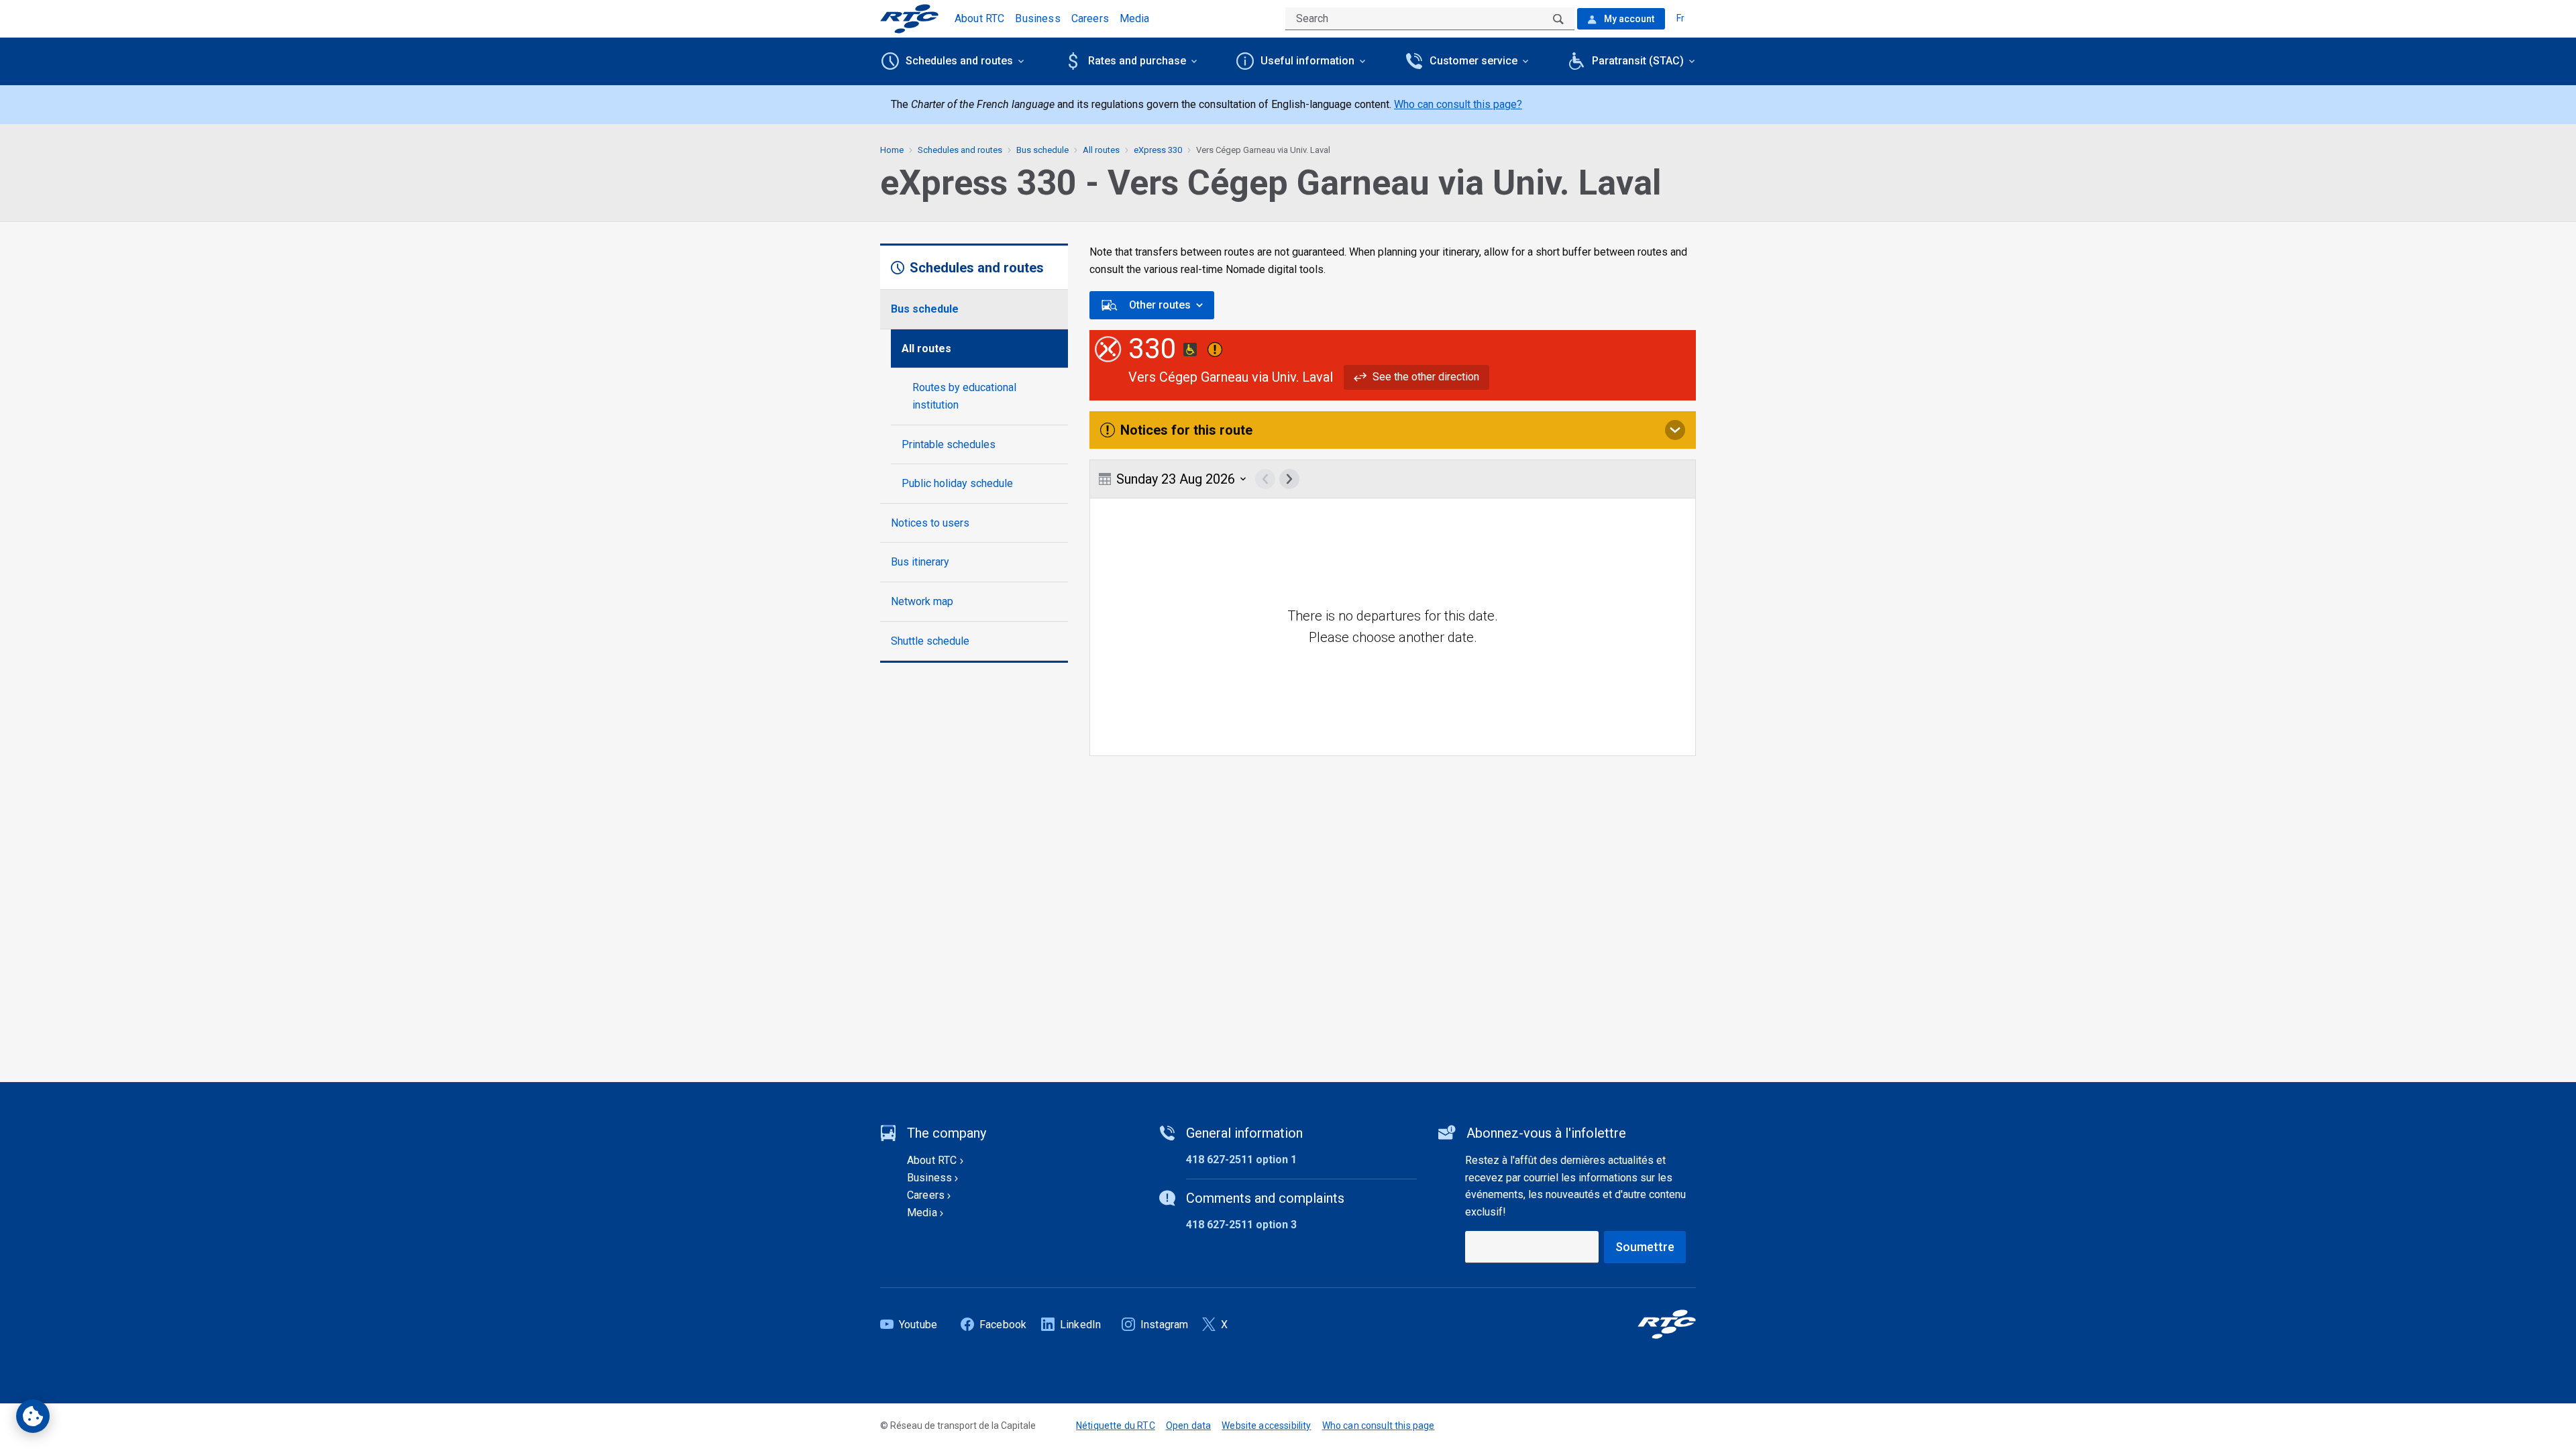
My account (1628, 19)
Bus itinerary (920, 562)
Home (892, 150)
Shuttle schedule (930, 641)
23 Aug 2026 (1176, 479)
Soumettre (1645, 1247)
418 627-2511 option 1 (1241, 1160)
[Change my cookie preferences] (33, 1416)
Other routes (1160, 305)
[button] (1416, 377)
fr (1680, 18)
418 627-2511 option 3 (1241, 1225)
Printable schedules (949, 444)
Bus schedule (925, 309)
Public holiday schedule (957, 483)
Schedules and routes (960, 150)
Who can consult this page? (1458, 104)
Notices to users (930, 523)
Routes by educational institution (964, 396)
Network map (922, 601)
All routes (926, 348)
